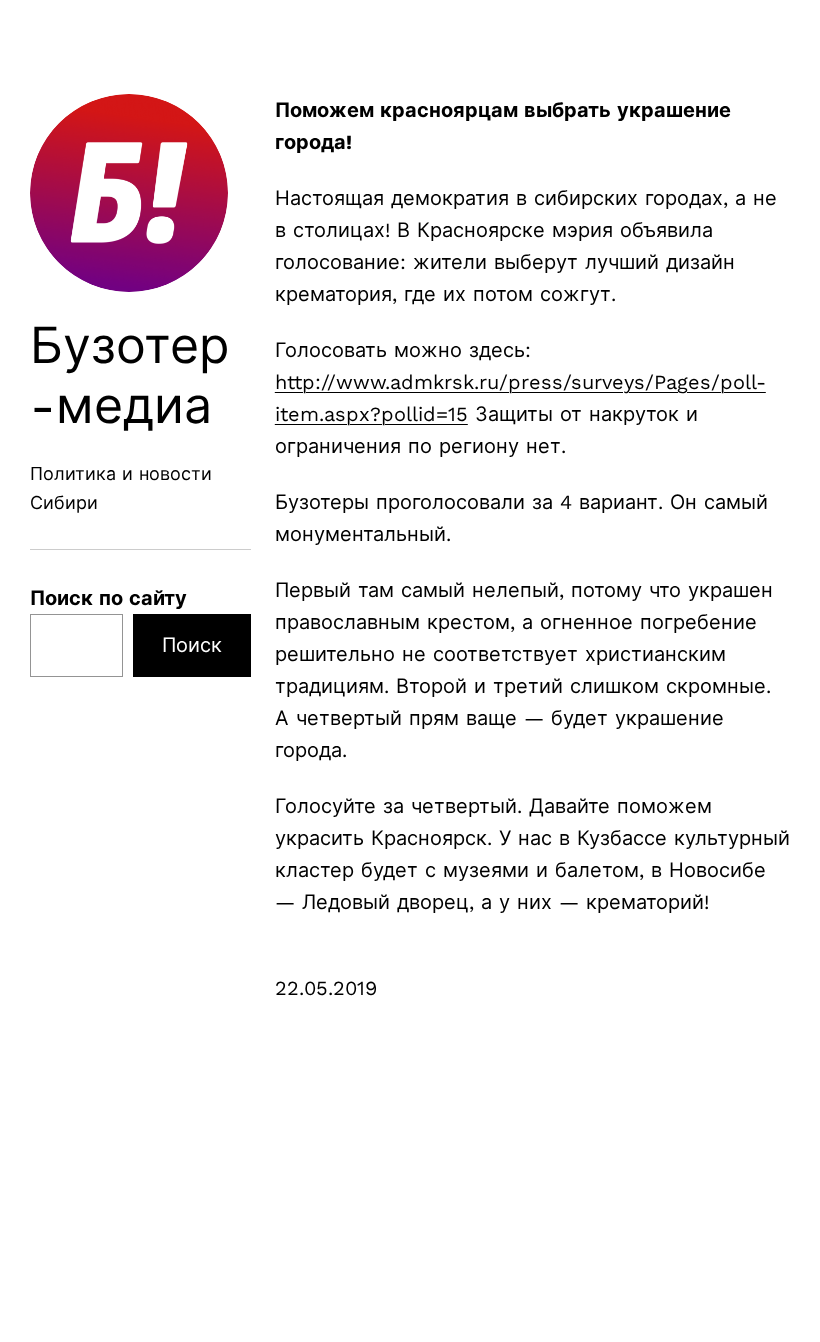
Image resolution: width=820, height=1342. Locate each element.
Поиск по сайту (108, 598)
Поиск (192, 645)
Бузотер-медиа (129, 375)
